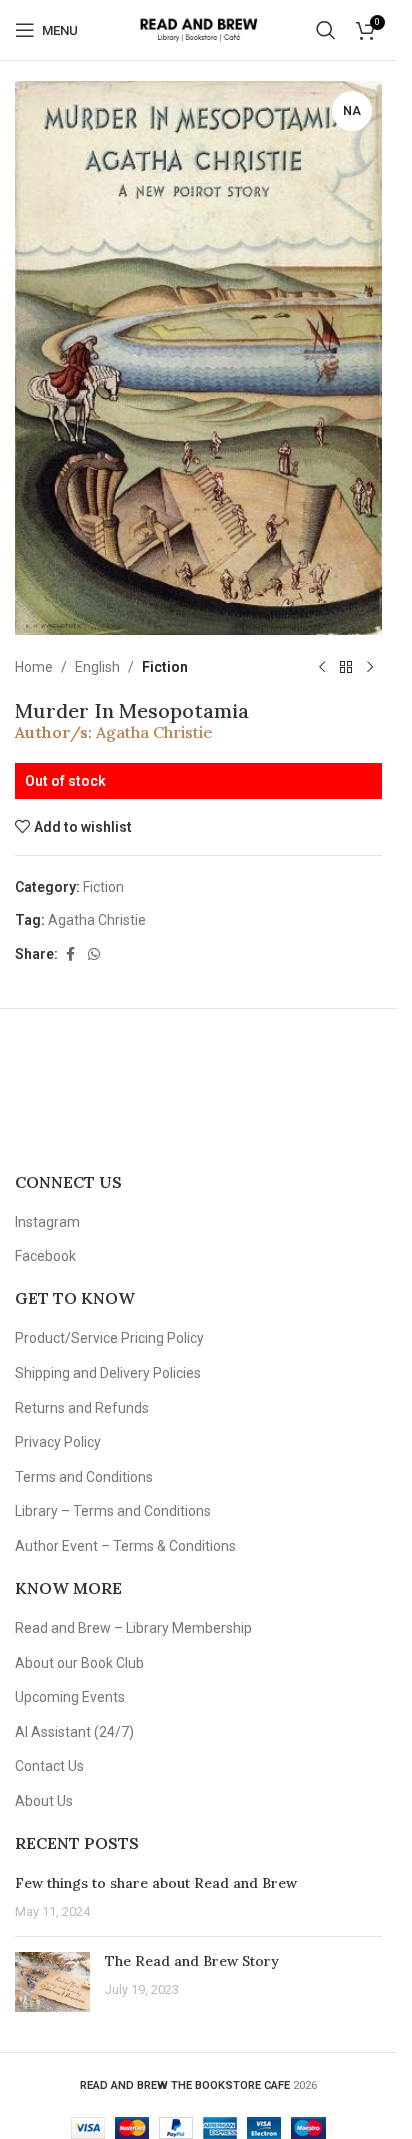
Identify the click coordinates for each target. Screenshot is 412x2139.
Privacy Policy (58, 1442)
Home (34, 667)
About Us (44, 1801)
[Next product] (370, 667)
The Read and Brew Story (192, 1961)
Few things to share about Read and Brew (156, 1883)
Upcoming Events (70, 1697)
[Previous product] (322, 667)
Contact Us (49, 1766)
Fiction (165, 667)
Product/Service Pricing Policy (109, 1338)
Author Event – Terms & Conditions (125, 1546)
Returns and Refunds (82, 1408)
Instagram (47, 1222)
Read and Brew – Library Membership (133, 1628)
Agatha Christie (154, 732)
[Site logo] (198, 29)
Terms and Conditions (84, 1477)
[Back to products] (346, 667)
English (97, 667)
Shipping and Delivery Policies (108, 1373)
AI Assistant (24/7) (74, 1732)
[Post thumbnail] (52, 1982)
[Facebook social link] (70, 954)
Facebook (45, 1256)
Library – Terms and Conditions (113, 1511)
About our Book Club (79, 1663)
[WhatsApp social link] (94, 954)
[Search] (326, 30)
